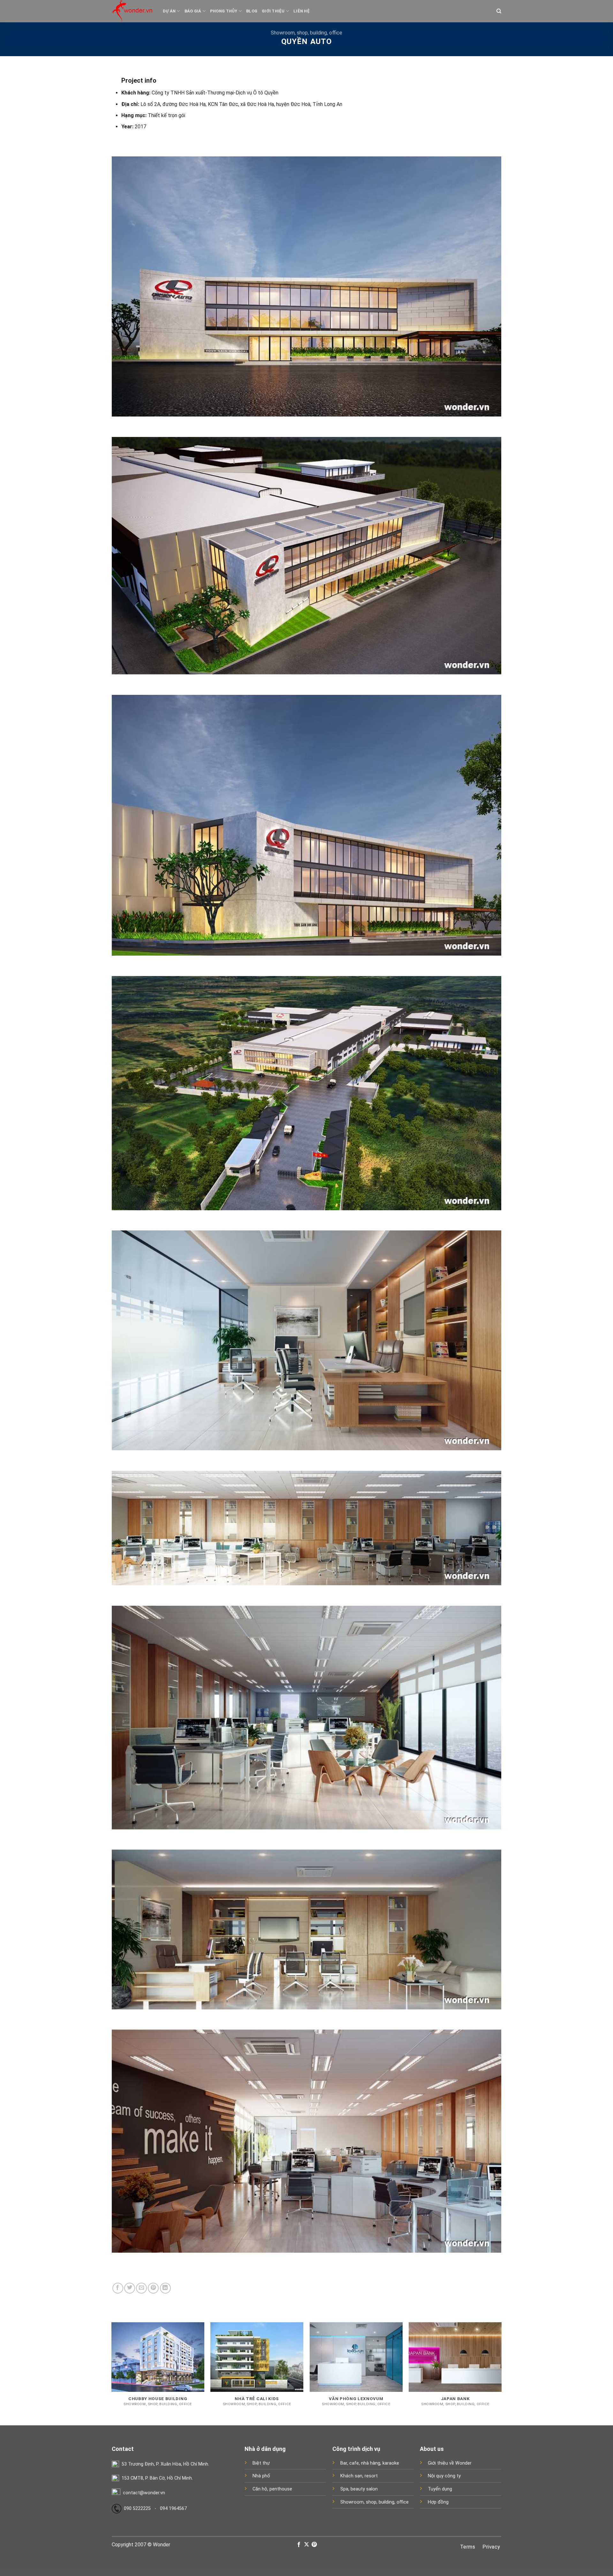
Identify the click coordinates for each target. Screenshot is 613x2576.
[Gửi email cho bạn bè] (141, 2288)
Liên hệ (302, 11)
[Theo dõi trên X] (306, 2545)
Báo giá (193, 11)
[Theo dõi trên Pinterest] (314, 2545)
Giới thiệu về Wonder (450, 2463)
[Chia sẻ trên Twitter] (130, 2288)
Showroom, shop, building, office (306, 33)
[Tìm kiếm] (499, 11)
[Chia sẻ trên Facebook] (118, 2288)
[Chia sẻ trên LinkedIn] (165, 2288)
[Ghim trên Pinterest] (153, 2288)
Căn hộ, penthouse (272, 2489)
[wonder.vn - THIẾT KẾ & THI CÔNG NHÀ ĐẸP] (132, 11)
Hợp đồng (438, 2502)
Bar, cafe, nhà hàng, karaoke (370, 2463)
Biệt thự (261, 2463)
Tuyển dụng (440, 2489)
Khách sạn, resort (359, 2476)
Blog (252, 11)
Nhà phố (261, 2476)
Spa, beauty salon (359, 2489)
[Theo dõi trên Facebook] (299, 2545)
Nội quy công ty (444, 2476)
